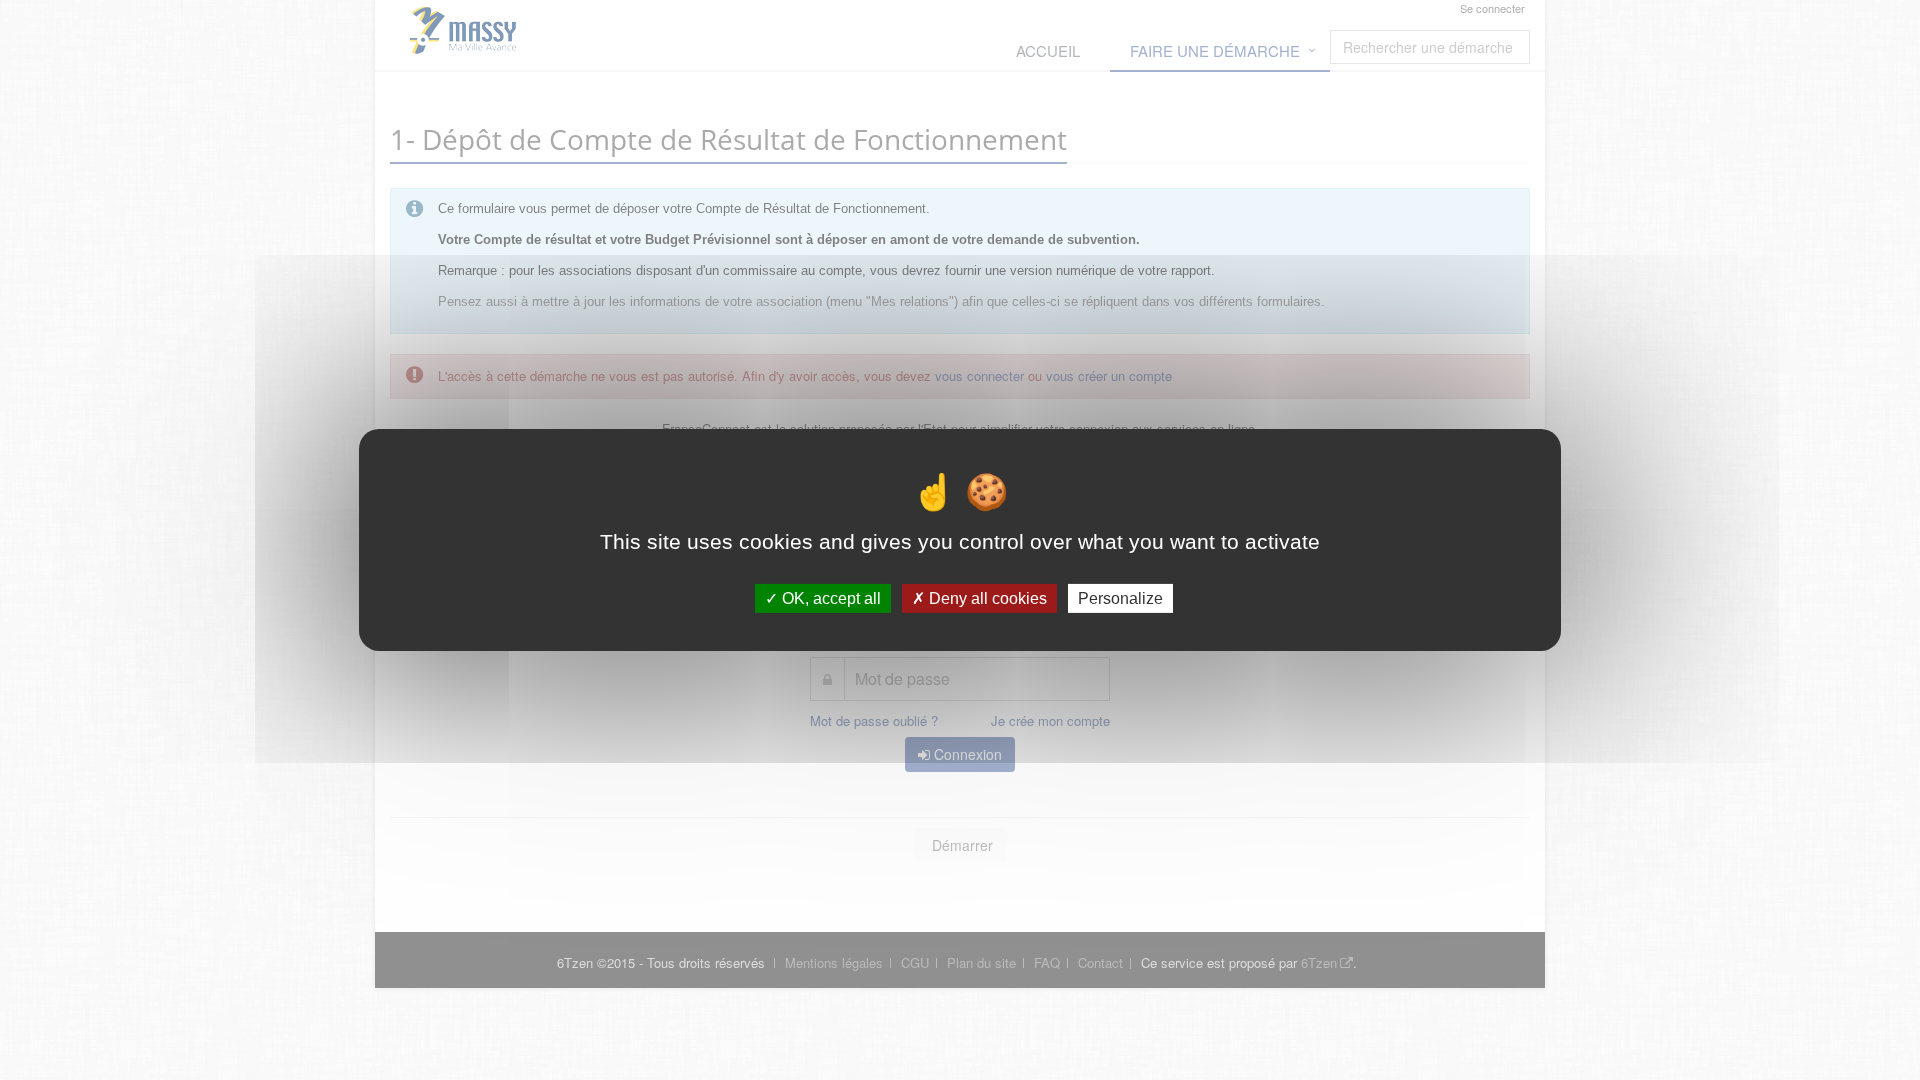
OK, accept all (829, 598)
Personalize (1120, 598)
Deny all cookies (986, 598)
